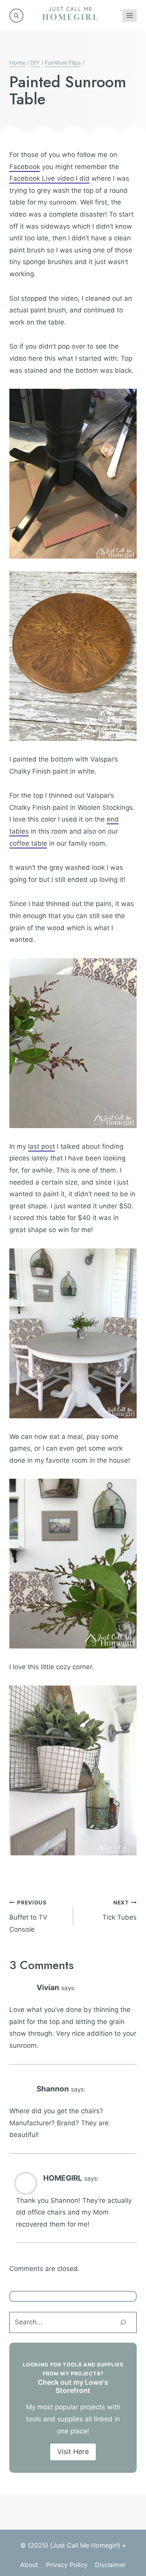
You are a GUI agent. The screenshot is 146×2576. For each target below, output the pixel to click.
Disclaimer (110, 2565)
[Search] (123, 2322)
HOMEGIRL (63, 2178)
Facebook (25, 167)
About (29, 2565)
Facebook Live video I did (49, 178)
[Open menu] (129, 15)
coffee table (28, 843)
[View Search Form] (16, 16)
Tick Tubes (120, 1910)
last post (41, 1146)
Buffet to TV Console (28, 1916)
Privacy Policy (67, 2565)
